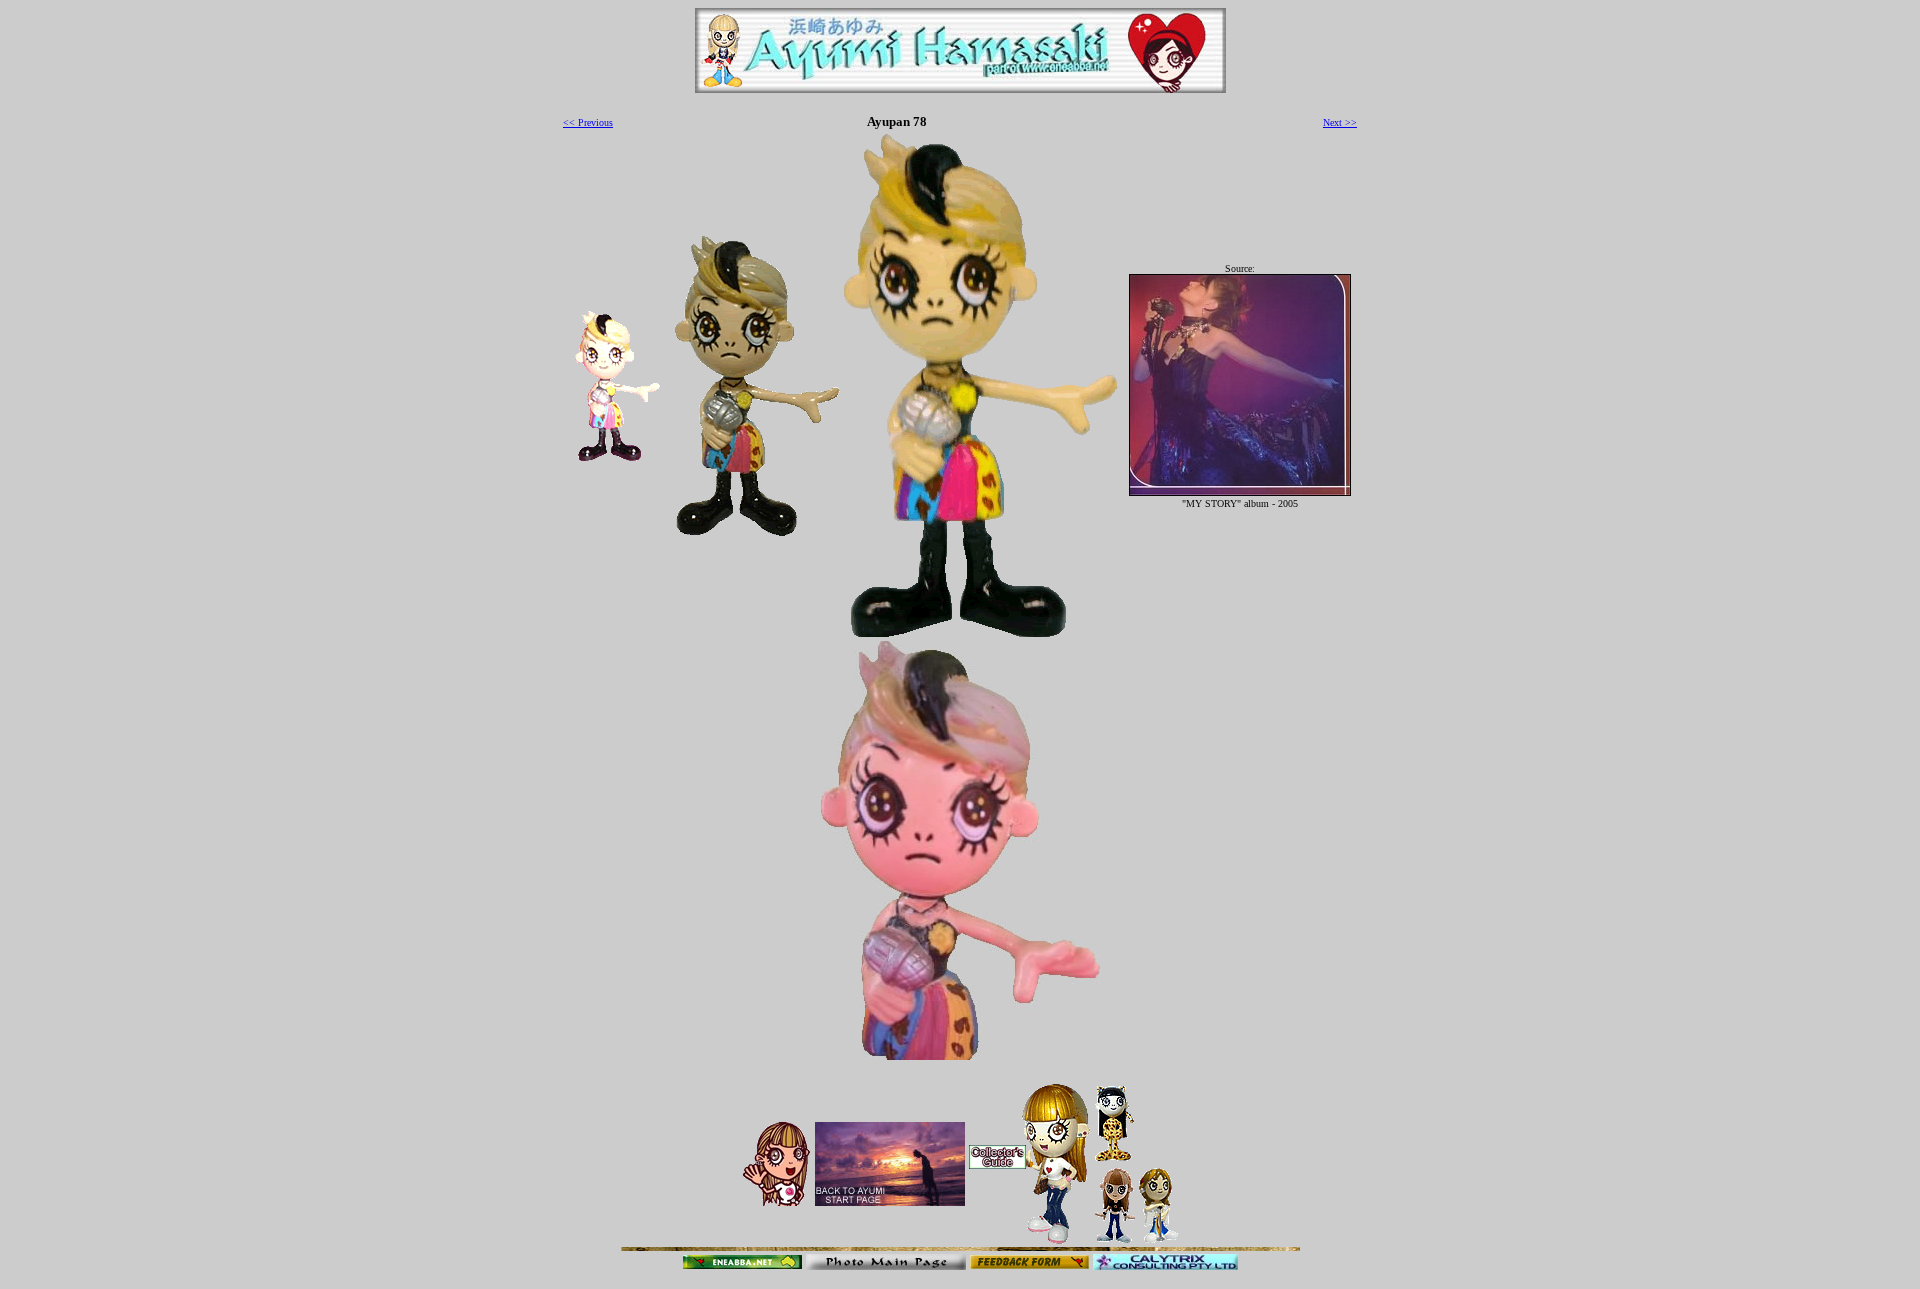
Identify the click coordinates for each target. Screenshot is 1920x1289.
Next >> (1340, 122)
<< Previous (588, 122)
